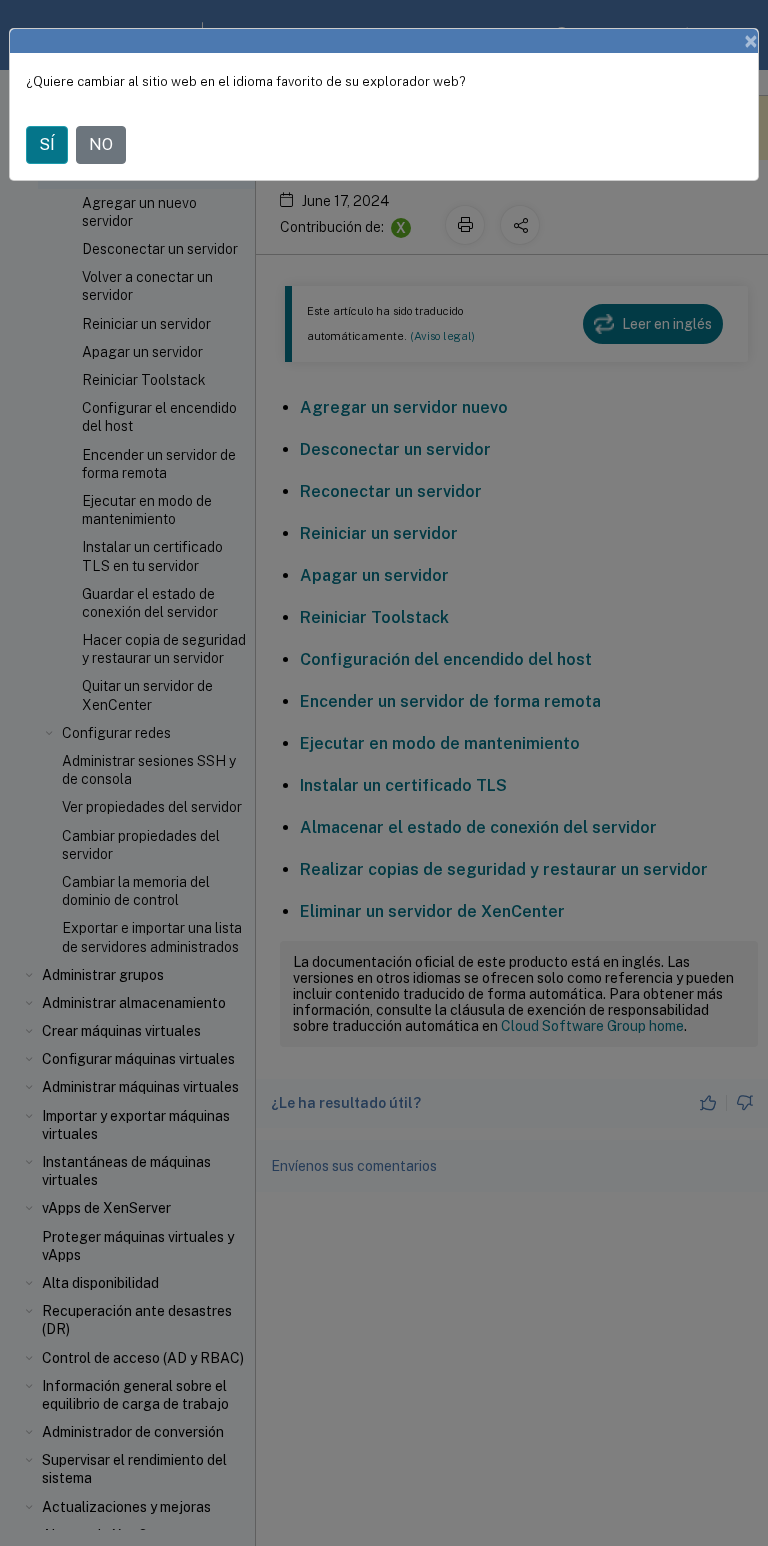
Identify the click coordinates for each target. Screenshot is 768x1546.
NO (101, 144)
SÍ (47, 144)
